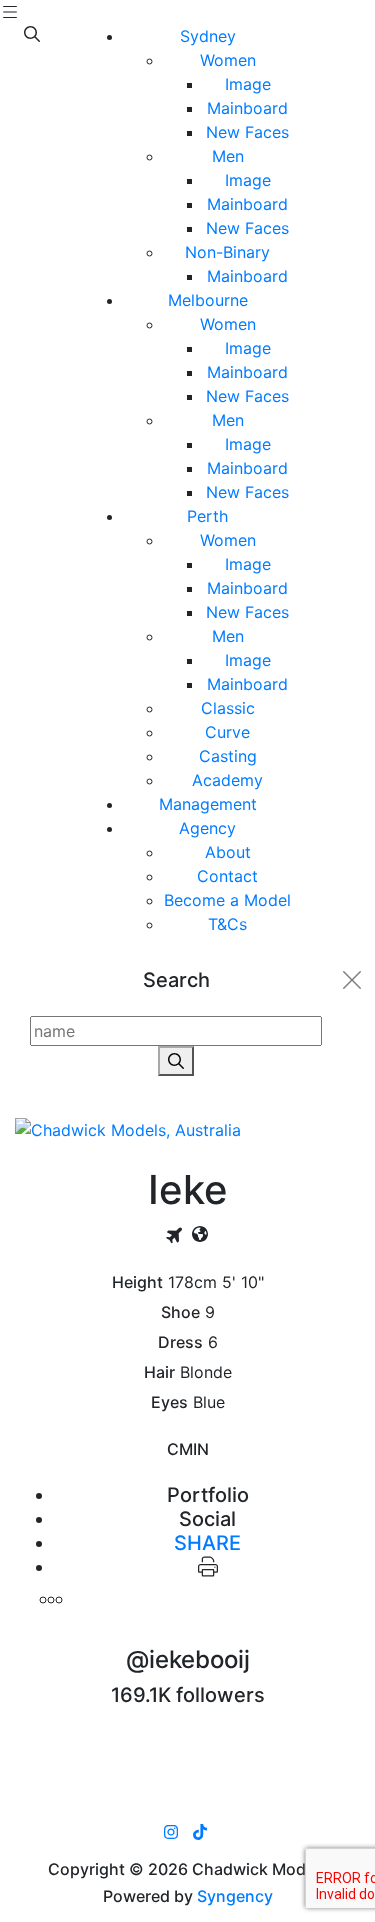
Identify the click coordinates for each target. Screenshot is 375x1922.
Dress (180, 1342)
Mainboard (247, 108)
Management (208, 804)
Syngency (235, 1896)
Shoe (180, 1312)
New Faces (247, 132)
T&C (227, 924)
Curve (227, 732)
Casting (228, 756)
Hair (159, 1372)
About (228, 852)
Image (248, 84)
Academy (227, 780)
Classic (228, 708)
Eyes (169, 1402)
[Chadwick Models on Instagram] (171, 1832)
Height (137, 1282)
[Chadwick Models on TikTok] (200, 1832)
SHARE (207, 1543)
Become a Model (227, 900)
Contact (227, 876)
